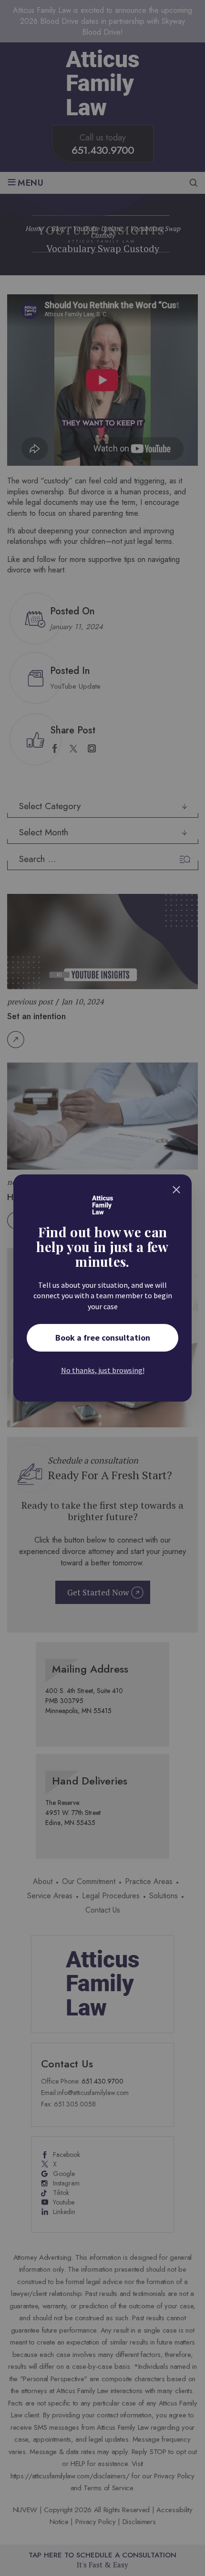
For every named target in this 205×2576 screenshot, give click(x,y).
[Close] (176, 1190)
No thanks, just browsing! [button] (103, 1370)
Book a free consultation (103, 1338)
